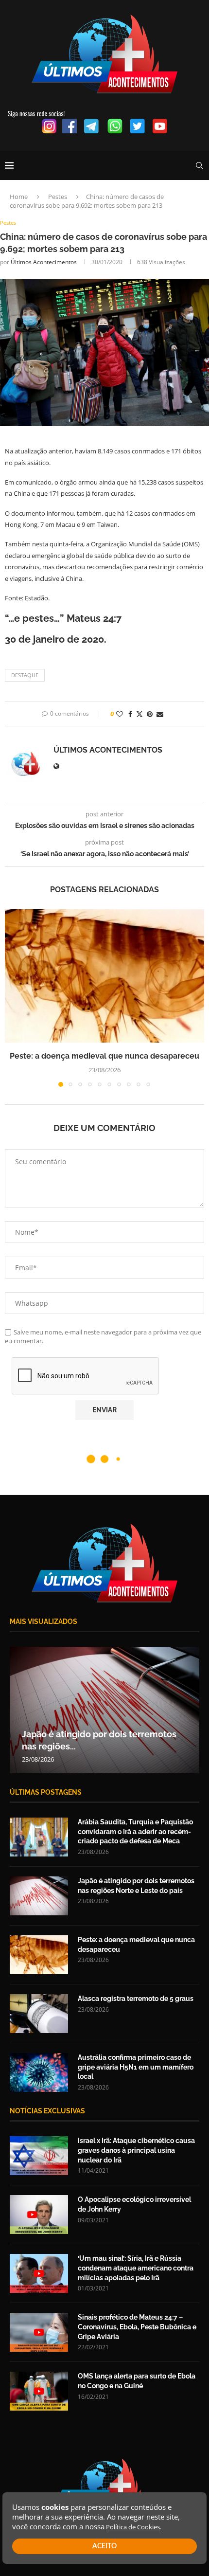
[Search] (199, 165)
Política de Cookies (133, 2527)
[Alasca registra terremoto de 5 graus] (39, 2014)
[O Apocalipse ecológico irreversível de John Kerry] (39, 2215)
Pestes (58, 197)
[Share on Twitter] (139, 714)
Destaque (25, 675)
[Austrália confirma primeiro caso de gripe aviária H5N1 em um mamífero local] (39, 2072)
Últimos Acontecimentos (44, 262)
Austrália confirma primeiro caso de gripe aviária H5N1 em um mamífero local (136, 2067)
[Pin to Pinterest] (150, 714)
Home (19, 197)
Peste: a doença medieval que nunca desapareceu (104, 1056)
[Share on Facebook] (130, 714)
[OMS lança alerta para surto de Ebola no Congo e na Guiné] (39, 2391)
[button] (13, 998)
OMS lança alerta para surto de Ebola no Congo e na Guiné (137, 2381)
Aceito (104, 2546)
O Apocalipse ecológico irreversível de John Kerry (134, 2204)
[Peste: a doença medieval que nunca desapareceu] (104, 976)
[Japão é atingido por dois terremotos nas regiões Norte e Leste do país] (104, 1710)
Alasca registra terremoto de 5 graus (136, 1999)
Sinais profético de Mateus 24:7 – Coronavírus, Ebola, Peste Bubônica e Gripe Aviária (137, 2327)
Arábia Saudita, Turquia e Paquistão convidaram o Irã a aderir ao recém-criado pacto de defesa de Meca (135, 1831)
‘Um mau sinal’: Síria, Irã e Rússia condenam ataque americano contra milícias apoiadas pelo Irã (136, 2268)
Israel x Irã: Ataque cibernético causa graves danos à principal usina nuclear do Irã (136, 2150)
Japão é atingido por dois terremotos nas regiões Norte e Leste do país (136, 1886)
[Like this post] (120, 714)
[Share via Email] (160, 714)
